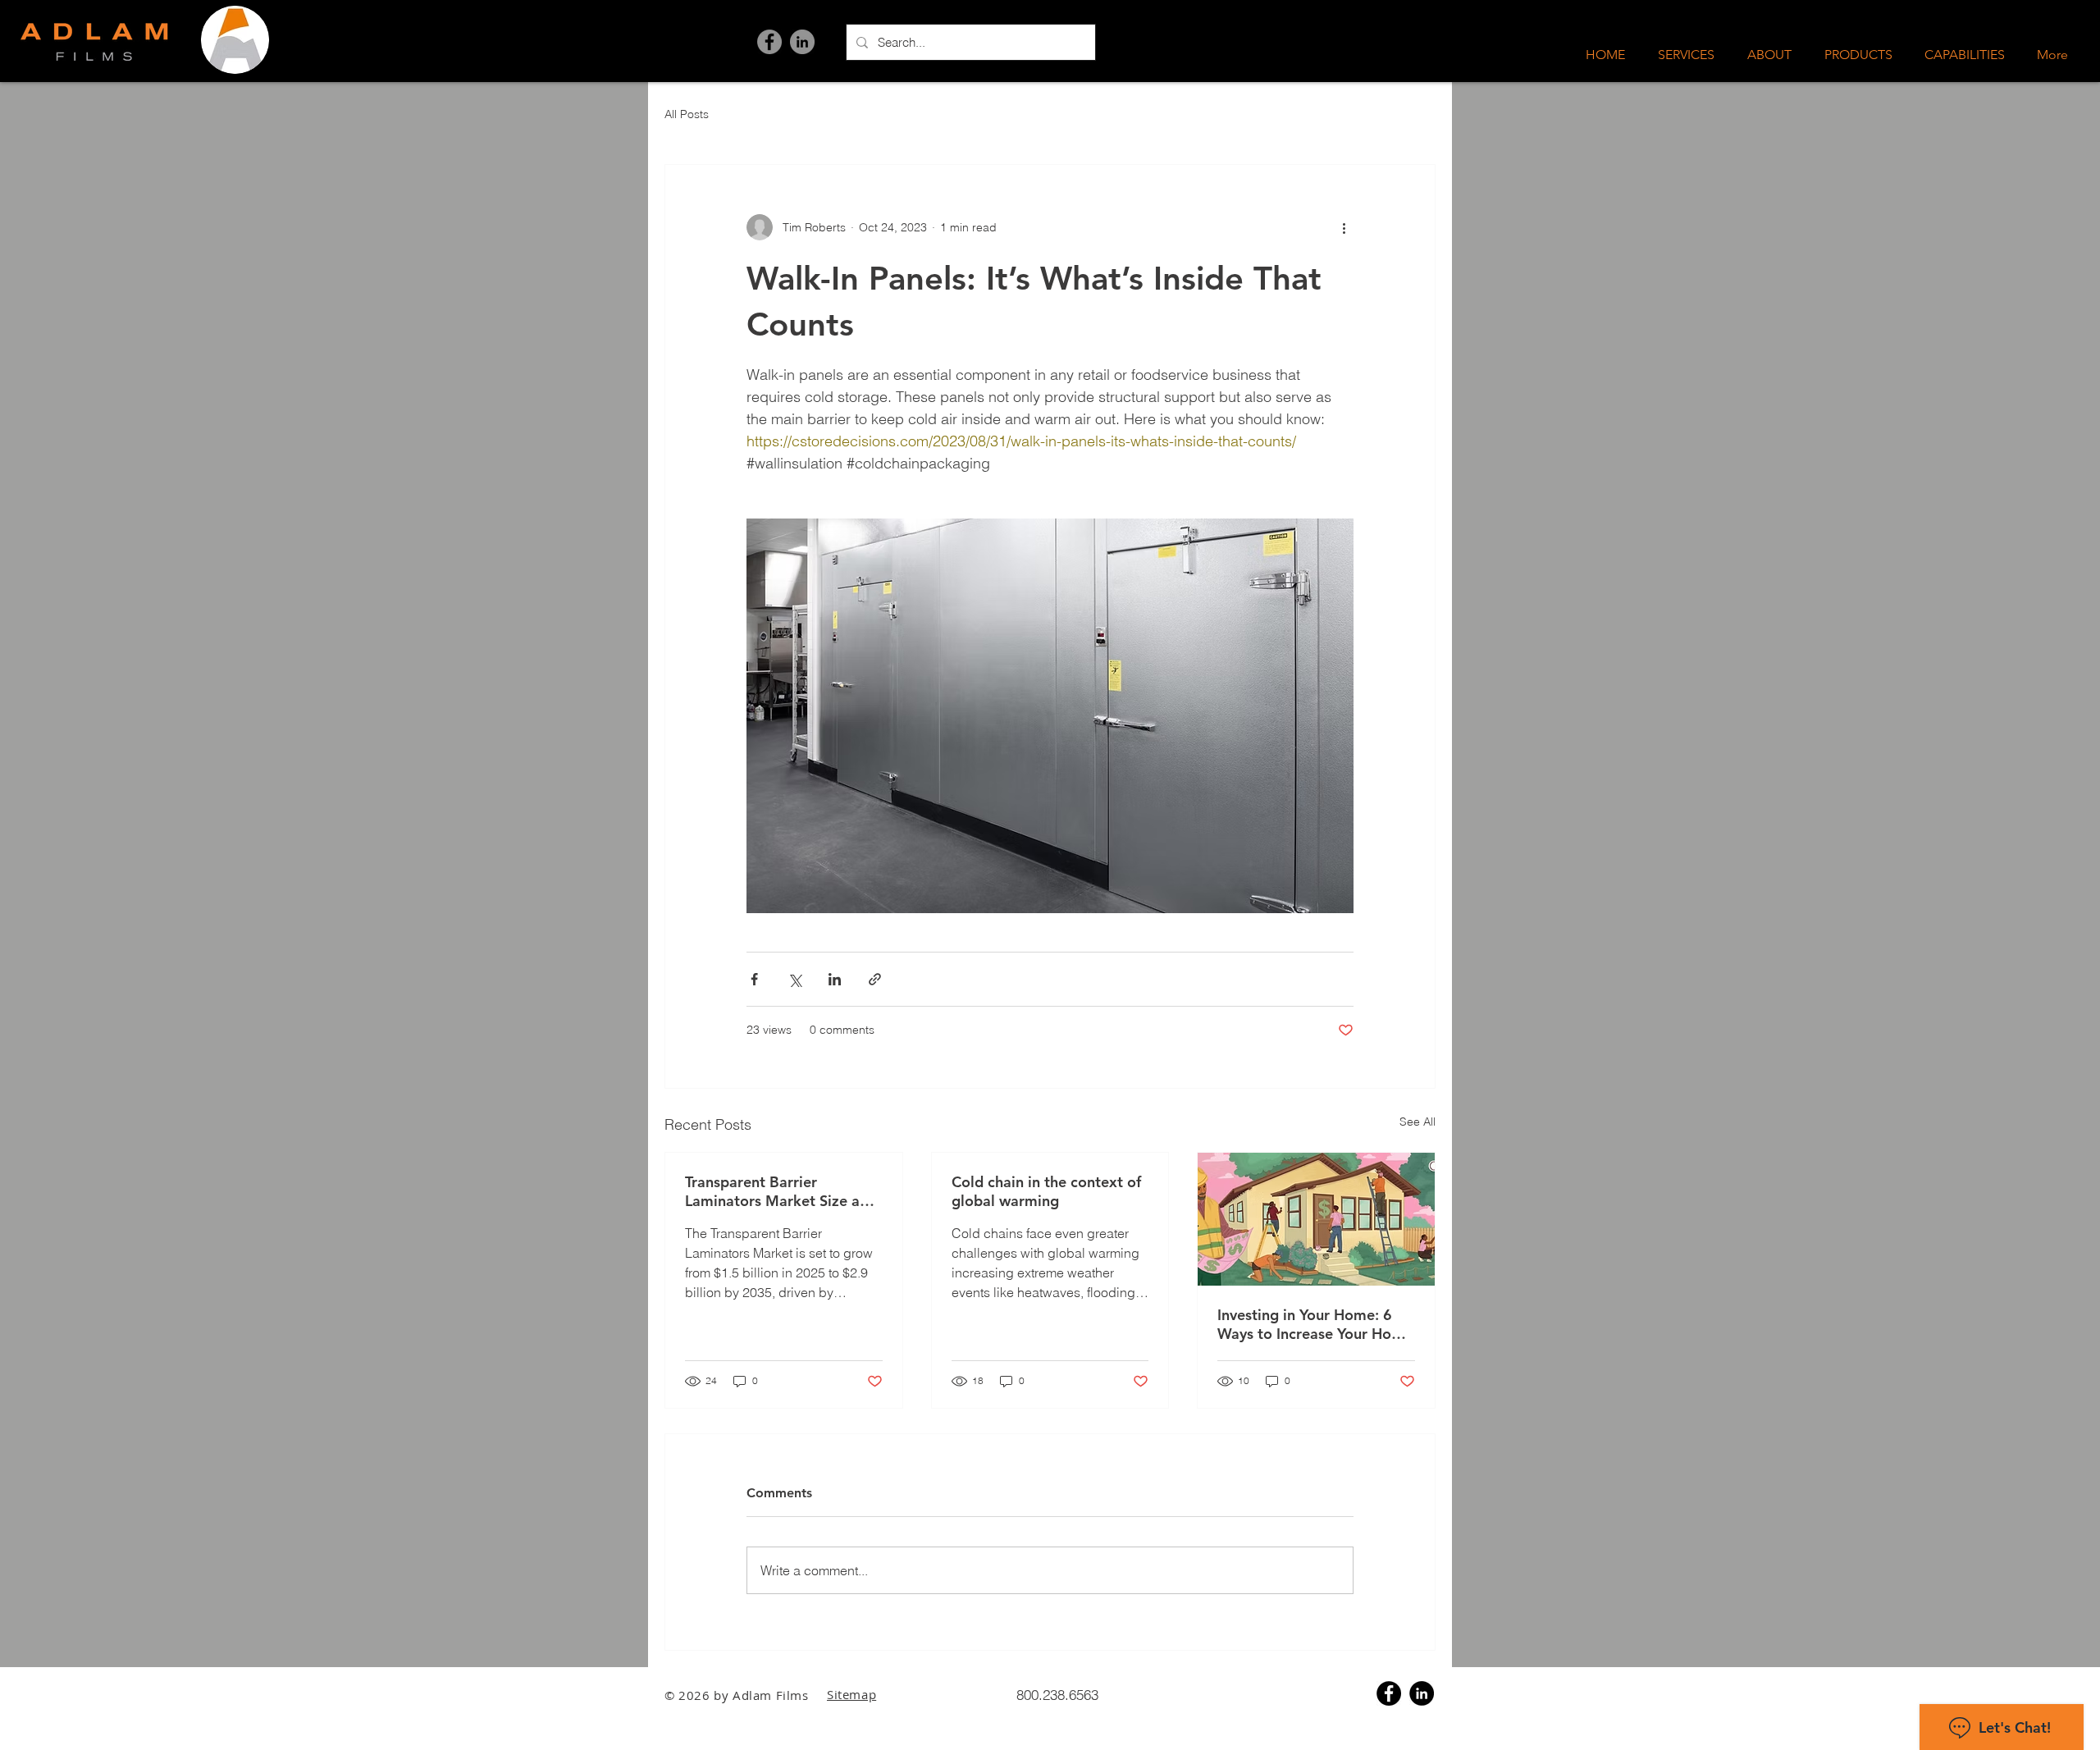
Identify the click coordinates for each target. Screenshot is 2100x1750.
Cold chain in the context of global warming (1046, 1191)
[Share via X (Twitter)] (794, 979)
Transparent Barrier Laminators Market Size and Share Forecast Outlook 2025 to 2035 (781, 1191)
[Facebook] (769, 42)
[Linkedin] (1422, 1693)
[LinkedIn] (802, 42)
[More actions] (1344, 227)
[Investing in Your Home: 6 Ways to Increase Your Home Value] (1316, 1219)
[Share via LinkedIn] (835, 979)
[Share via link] (875, 979)
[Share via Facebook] (754, 979)
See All (1417, 1122)
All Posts (687, 114)
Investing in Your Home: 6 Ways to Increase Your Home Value (1315, 1324)
